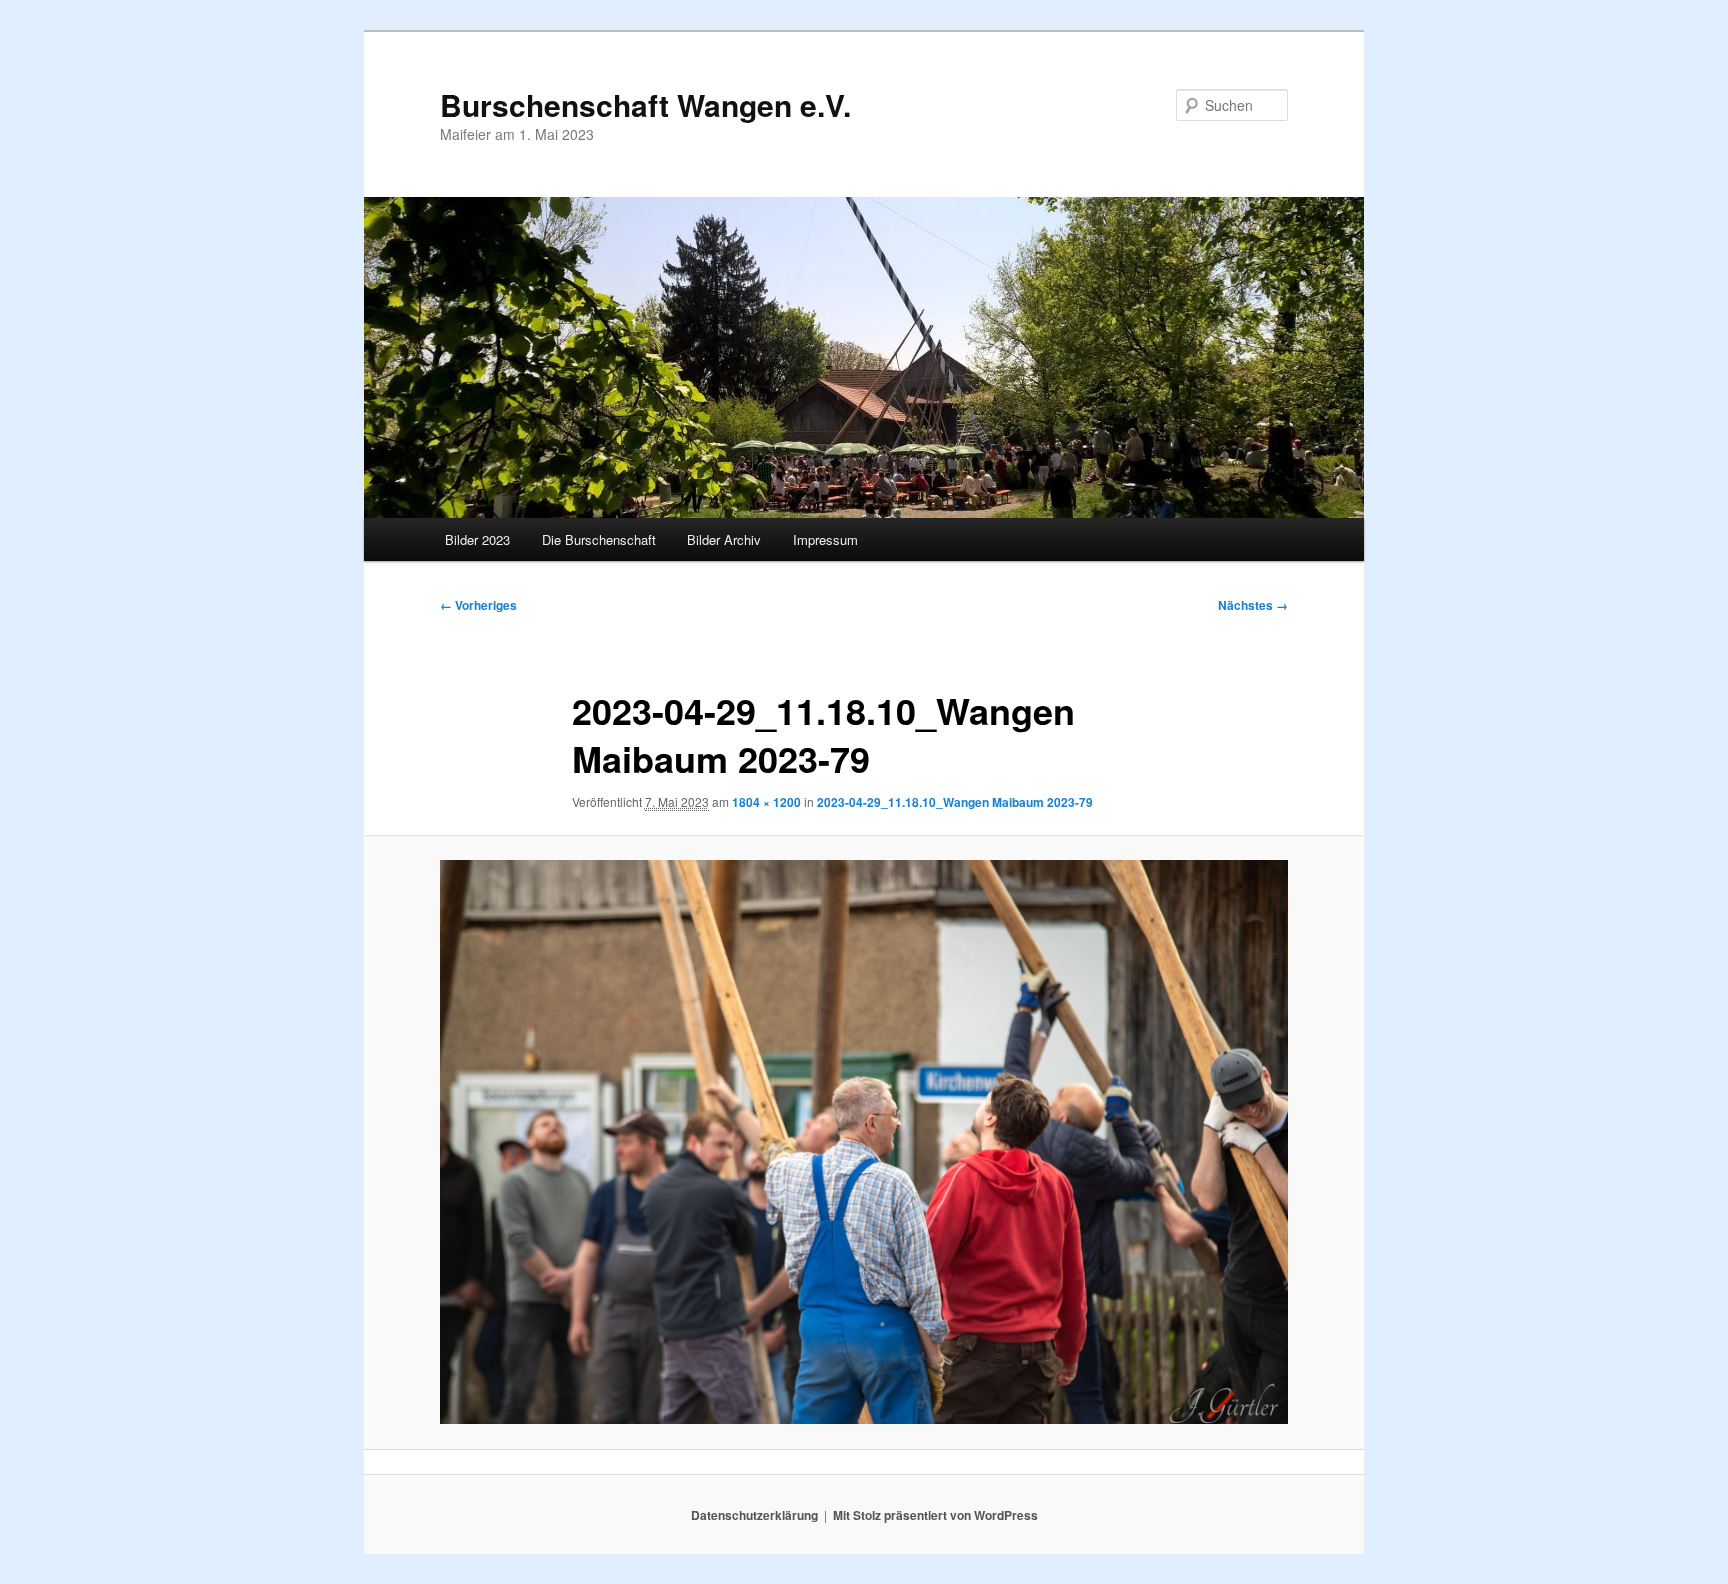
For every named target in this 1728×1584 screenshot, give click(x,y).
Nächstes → (1253, 605)
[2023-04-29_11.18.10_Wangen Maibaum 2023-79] (864, 1142)
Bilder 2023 (477, 539)
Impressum (825, 539)
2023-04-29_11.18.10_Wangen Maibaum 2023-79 (955, 802)
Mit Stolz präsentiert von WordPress (935, 1515)
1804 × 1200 (766, 802)
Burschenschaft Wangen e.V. (645, 104)
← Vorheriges (478, 605)
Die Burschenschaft (599, 539)
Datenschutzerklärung (754, 1515)
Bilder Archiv (724, 539)
